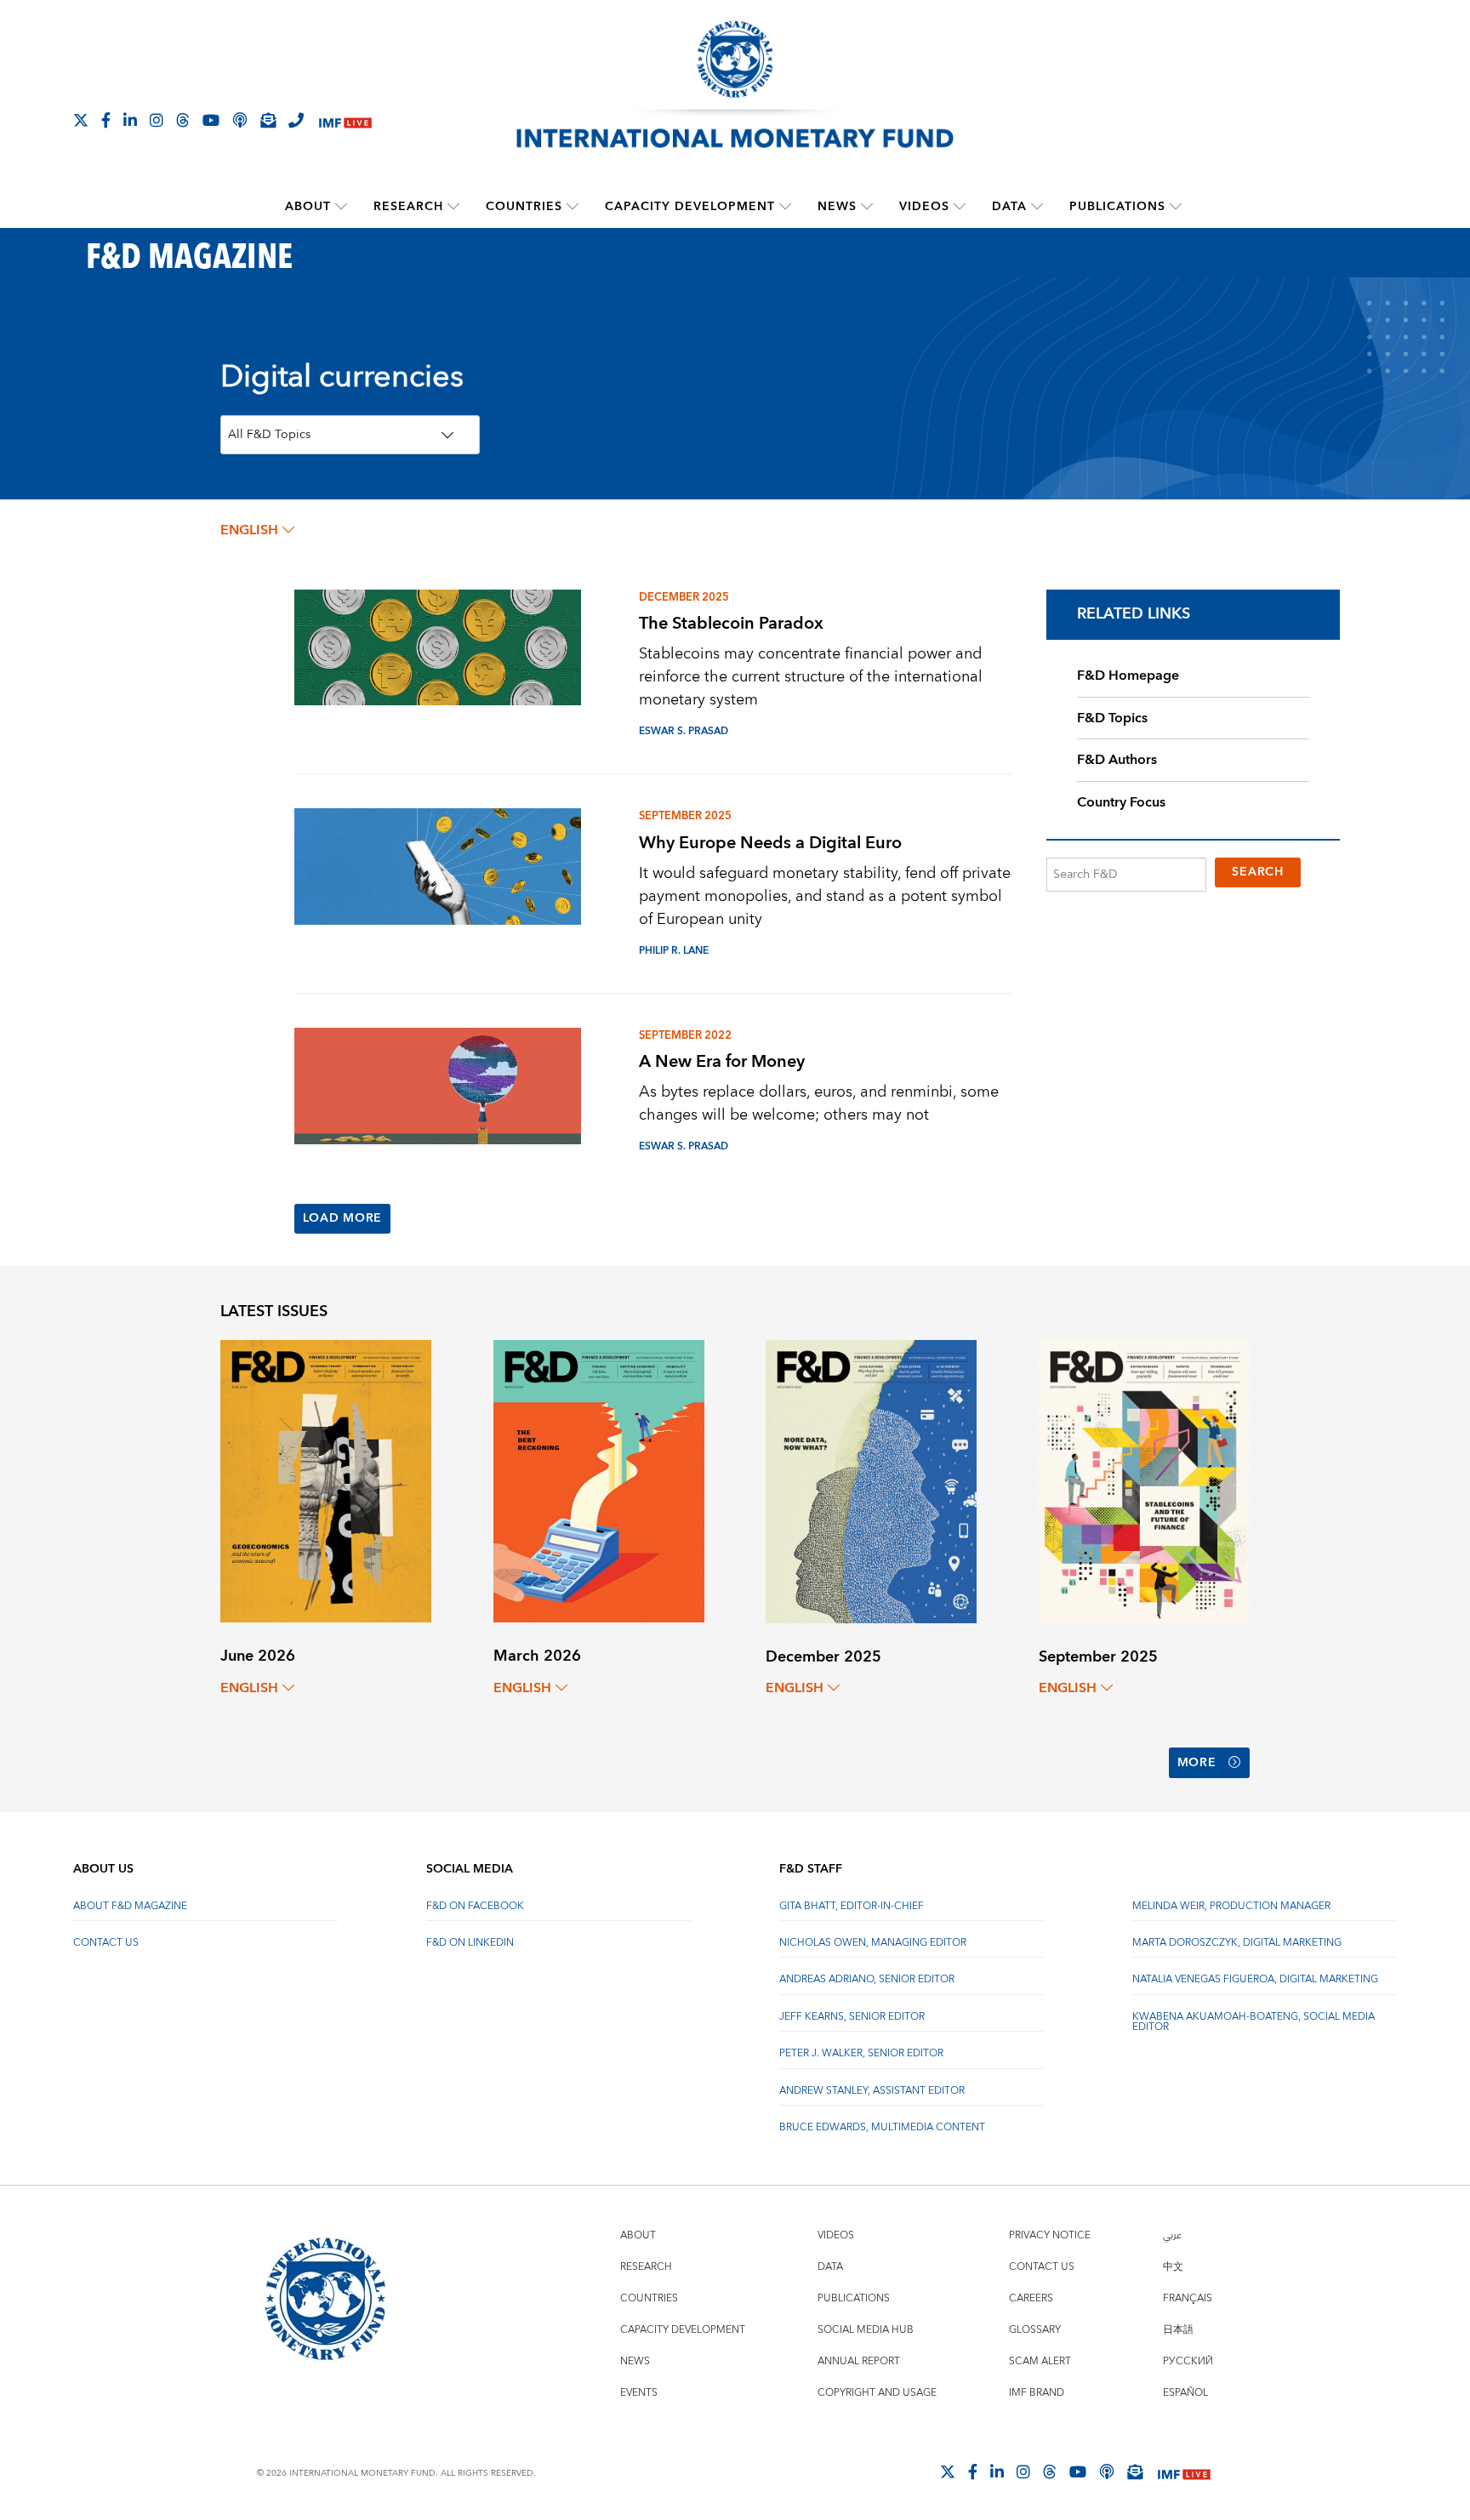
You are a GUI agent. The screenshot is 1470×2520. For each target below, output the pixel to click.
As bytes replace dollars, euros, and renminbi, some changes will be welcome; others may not (819, 1103)
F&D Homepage (1128, 676)
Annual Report (859, 2361)
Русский (1188, 2361)
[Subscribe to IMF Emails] (268, 120)
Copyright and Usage (877, 2393)
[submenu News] (867, 207)
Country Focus (1121, 802)
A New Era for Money (722, 1061)
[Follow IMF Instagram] (157, 120)
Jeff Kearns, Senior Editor (852, 2017)
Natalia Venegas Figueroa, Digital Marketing (1255, 1979)
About (308, 207)
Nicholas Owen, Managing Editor (873, 1943)
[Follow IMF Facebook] (106, 120)
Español (1185, 2393)
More (1197, 1763)
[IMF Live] (345, 121)
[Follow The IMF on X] (81, 120)
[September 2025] (1144, 1481)
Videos (924, 207)
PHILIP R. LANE (674, 951)
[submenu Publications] (1176, 207)
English (249, 530)
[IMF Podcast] (240, 120)
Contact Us (106, 1943)
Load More (342, 1218)
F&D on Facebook (475, 1906)
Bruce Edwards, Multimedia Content (882, 2127)
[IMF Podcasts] (1107, 2472)
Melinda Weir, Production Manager (1231, 1906)
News (837, 207)
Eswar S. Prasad (684, 731)
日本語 (1178, 2330)
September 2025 (685, 816)
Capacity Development (690, 207)
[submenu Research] (453, 207)
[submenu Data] (1037, 207)
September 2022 (685, 1035)
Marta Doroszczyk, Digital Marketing (1237, 1943)
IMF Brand (1037, 2393)
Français (1188, 2298)
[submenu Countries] (573, 207)
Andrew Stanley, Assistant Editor (872, 2091)
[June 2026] (326, 1480)
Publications (1117, 207)
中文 (1173, 2267)
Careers (1031, 2298)
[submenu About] (341, 207)
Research (408, 207)
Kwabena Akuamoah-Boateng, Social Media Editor (1253, 2022)
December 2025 (684, 597)
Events (639, 2393)
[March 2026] (599, 1480)
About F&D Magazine (130, 1906)
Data (1009, 207)
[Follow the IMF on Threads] (183, 120)
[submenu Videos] (960, 207)
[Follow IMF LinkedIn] (130, 120)
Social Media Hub (866, 2330)
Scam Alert (1040, 2361)
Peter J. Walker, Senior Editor (861, 2053)
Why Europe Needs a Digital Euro (770, 843)
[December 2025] (871, 1481)
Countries (524, 207)
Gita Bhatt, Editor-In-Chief (852, 1906)
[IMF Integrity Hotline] (296, 120)
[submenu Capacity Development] (785, 207)
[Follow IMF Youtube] (211, 120)
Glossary (1035, 2330)
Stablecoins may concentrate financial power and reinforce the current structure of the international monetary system (811, 677)
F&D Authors (1117, 760)
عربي (1172, 2235)
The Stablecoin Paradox (731, 623)
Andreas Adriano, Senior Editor (867, 1979)
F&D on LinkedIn (470, 1943)
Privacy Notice (1050, 2235)
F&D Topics (1112, 718)
